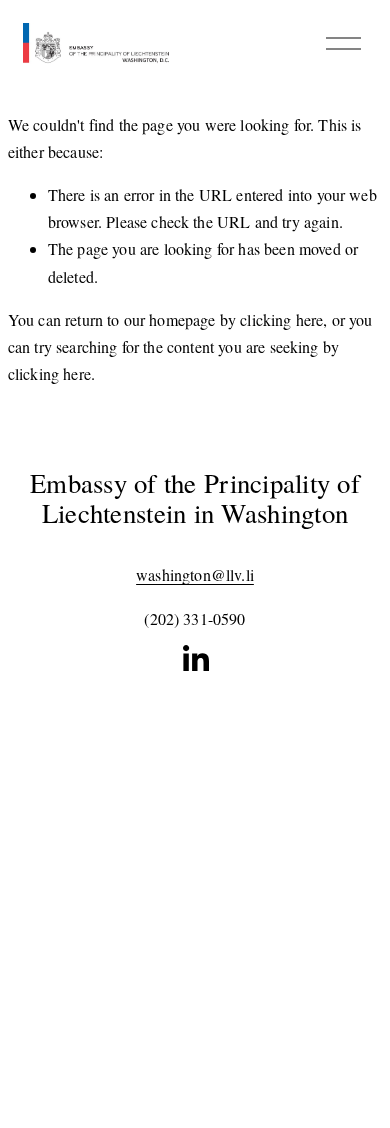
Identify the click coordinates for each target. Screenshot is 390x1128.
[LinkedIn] (195, 659)
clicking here (281, 319)
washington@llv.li (195, 574)
